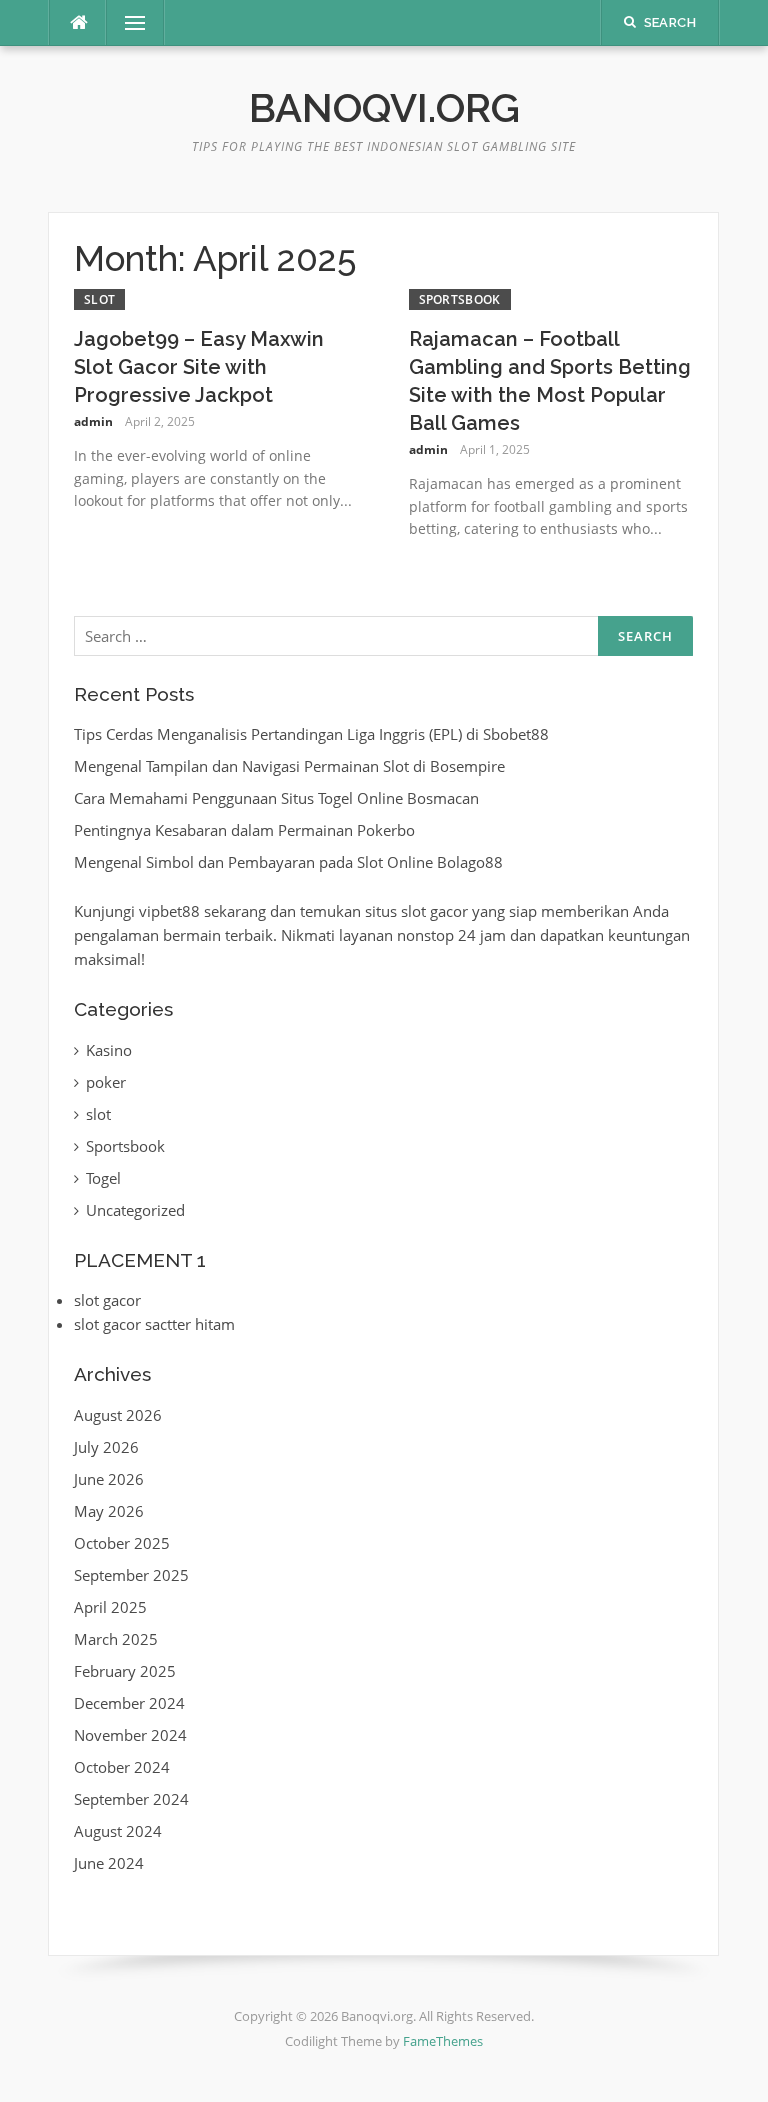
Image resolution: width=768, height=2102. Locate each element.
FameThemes (443, 2041)
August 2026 (118, 1415)
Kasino (109, 1050)
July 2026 (106, 1447)
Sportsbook (460, 299)
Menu (127, 23)
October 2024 (122, 1767)
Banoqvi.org (384, 107)
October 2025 (122, 1543)
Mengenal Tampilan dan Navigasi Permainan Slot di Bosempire (289, 766)
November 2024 (130, 1735)
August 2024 (118, 1831)
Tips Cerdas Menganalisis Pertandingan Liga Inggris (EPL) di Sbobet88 (311, 734)
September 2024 (131, 1799)
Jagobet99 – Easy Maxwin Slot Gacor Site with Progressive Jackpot (199, 367)
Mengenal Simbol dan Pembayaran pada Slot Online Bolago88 (288, 862)
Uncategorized (135, 1210)
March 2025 (116, 1639)
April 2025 (110, 1607)
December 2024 (129, 1703)
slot (99, 299)
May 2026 (109, 1511)
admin (93, 421)
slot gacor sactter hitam (154, 1324)
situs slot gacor (416, 911)
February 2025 (125, 1671)
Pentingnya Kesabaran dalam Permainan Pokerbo (244, 830)
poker (106, 1082)
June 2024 (109, 1863)
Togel (103, 1178)
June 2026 (109, 1479)
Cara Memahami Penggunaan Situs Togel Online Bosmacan (276, 798)
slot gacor (107, 1300)
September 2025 (131, 1575)
